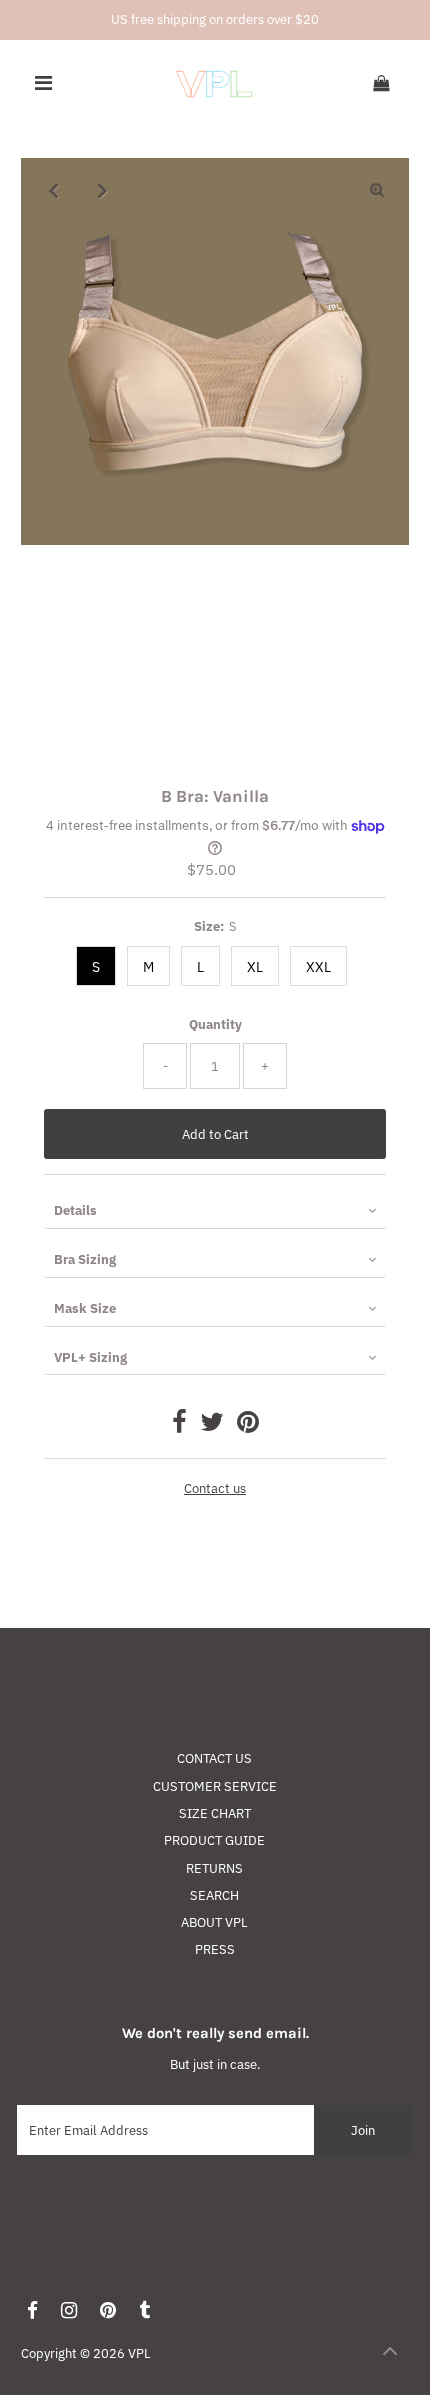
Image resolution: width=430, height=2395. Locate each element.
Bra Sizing (85, 1259)
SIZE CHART (215, 1813)
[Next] (102, 190)
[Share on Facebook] (179, 1426)
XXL (318, 967)
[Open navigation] (44, 84)
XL (255, 967)
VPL (139, 2353)
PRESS (215, 1949)
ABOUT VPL (214, 1922)
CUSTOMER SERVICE (215, 1786)
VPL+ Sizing (90, 1357)
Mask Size (85, 1308)
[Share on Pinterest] (248, 1426)
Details (75, 1210)
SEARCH (214, 1895)
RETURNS (214, 1868)
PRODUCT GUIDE (214, 1840)
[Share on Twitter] (212, 1426)
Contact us (215, 1489)
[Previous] (53, 190)
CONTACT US (214, 1758)
